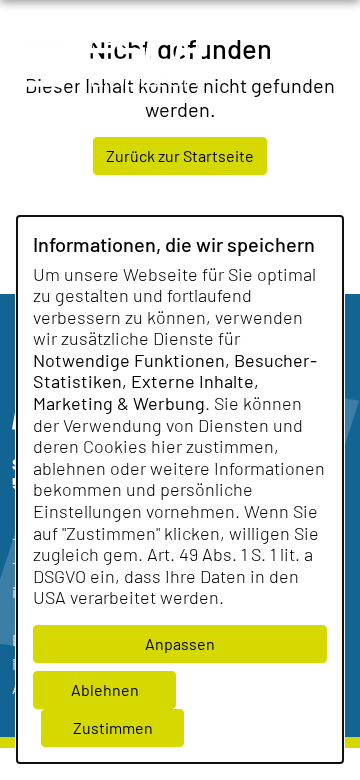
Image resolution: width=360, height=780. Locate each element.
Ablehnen (105, 689)
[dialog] (180, 490)
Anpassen (180, 643)
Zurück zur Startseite (180, 155)
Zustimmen (113, 727)
